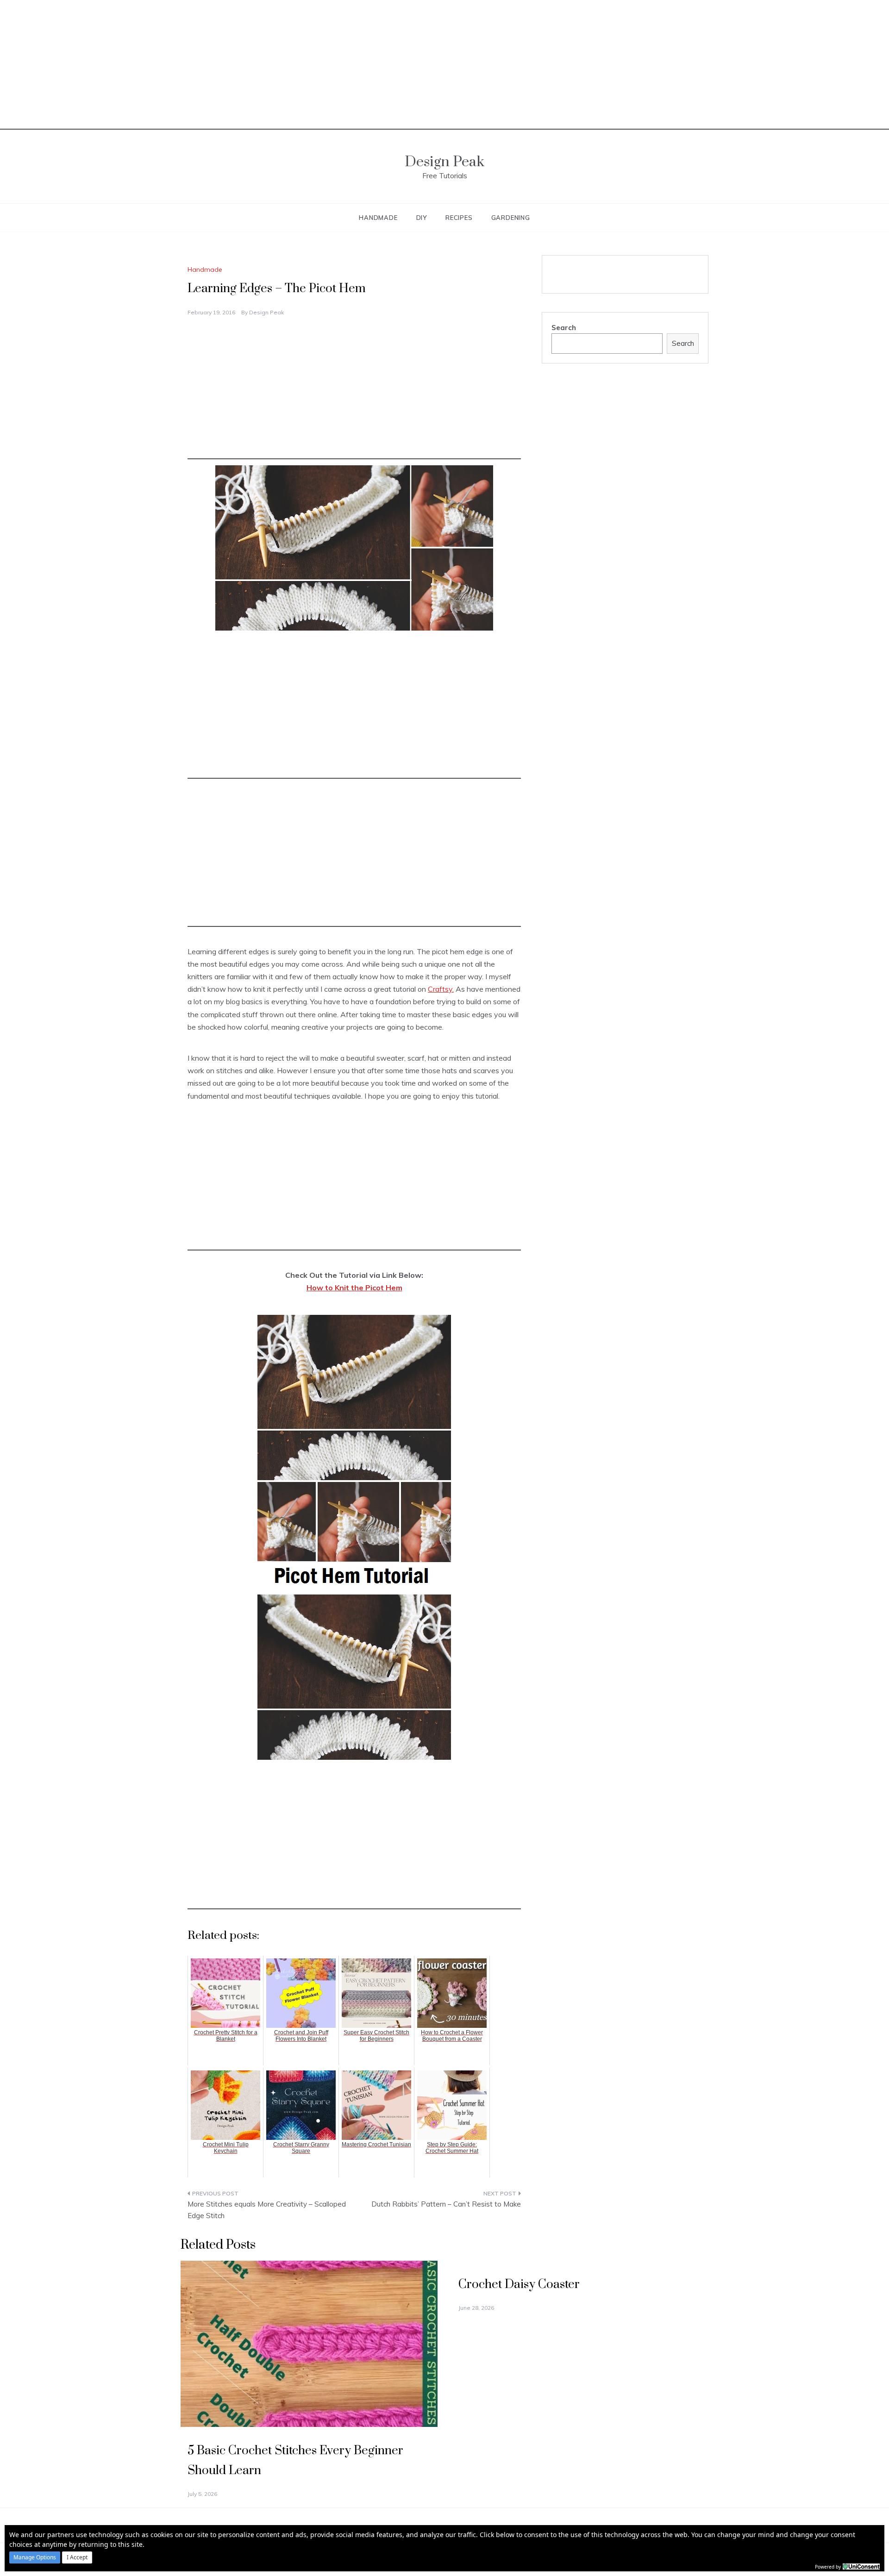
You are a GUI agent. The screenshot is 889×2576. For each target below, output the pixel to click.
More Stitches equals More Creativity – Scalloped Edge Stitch (267, 2210)
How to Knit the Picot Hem (354, 1288)
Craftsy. (441, 989)
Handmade (378, 218)
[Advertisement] (444, 65)
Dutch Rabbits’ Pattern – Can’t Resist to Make (446, 2204)
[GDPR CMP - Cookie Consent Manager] (861, 2566)
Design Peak (444, 162)
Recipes (459, 218)
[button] (35, 2557)
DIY (422, 218)
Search (564, 328)
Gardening (511, 218)
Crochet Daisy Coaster (519, 2285)
